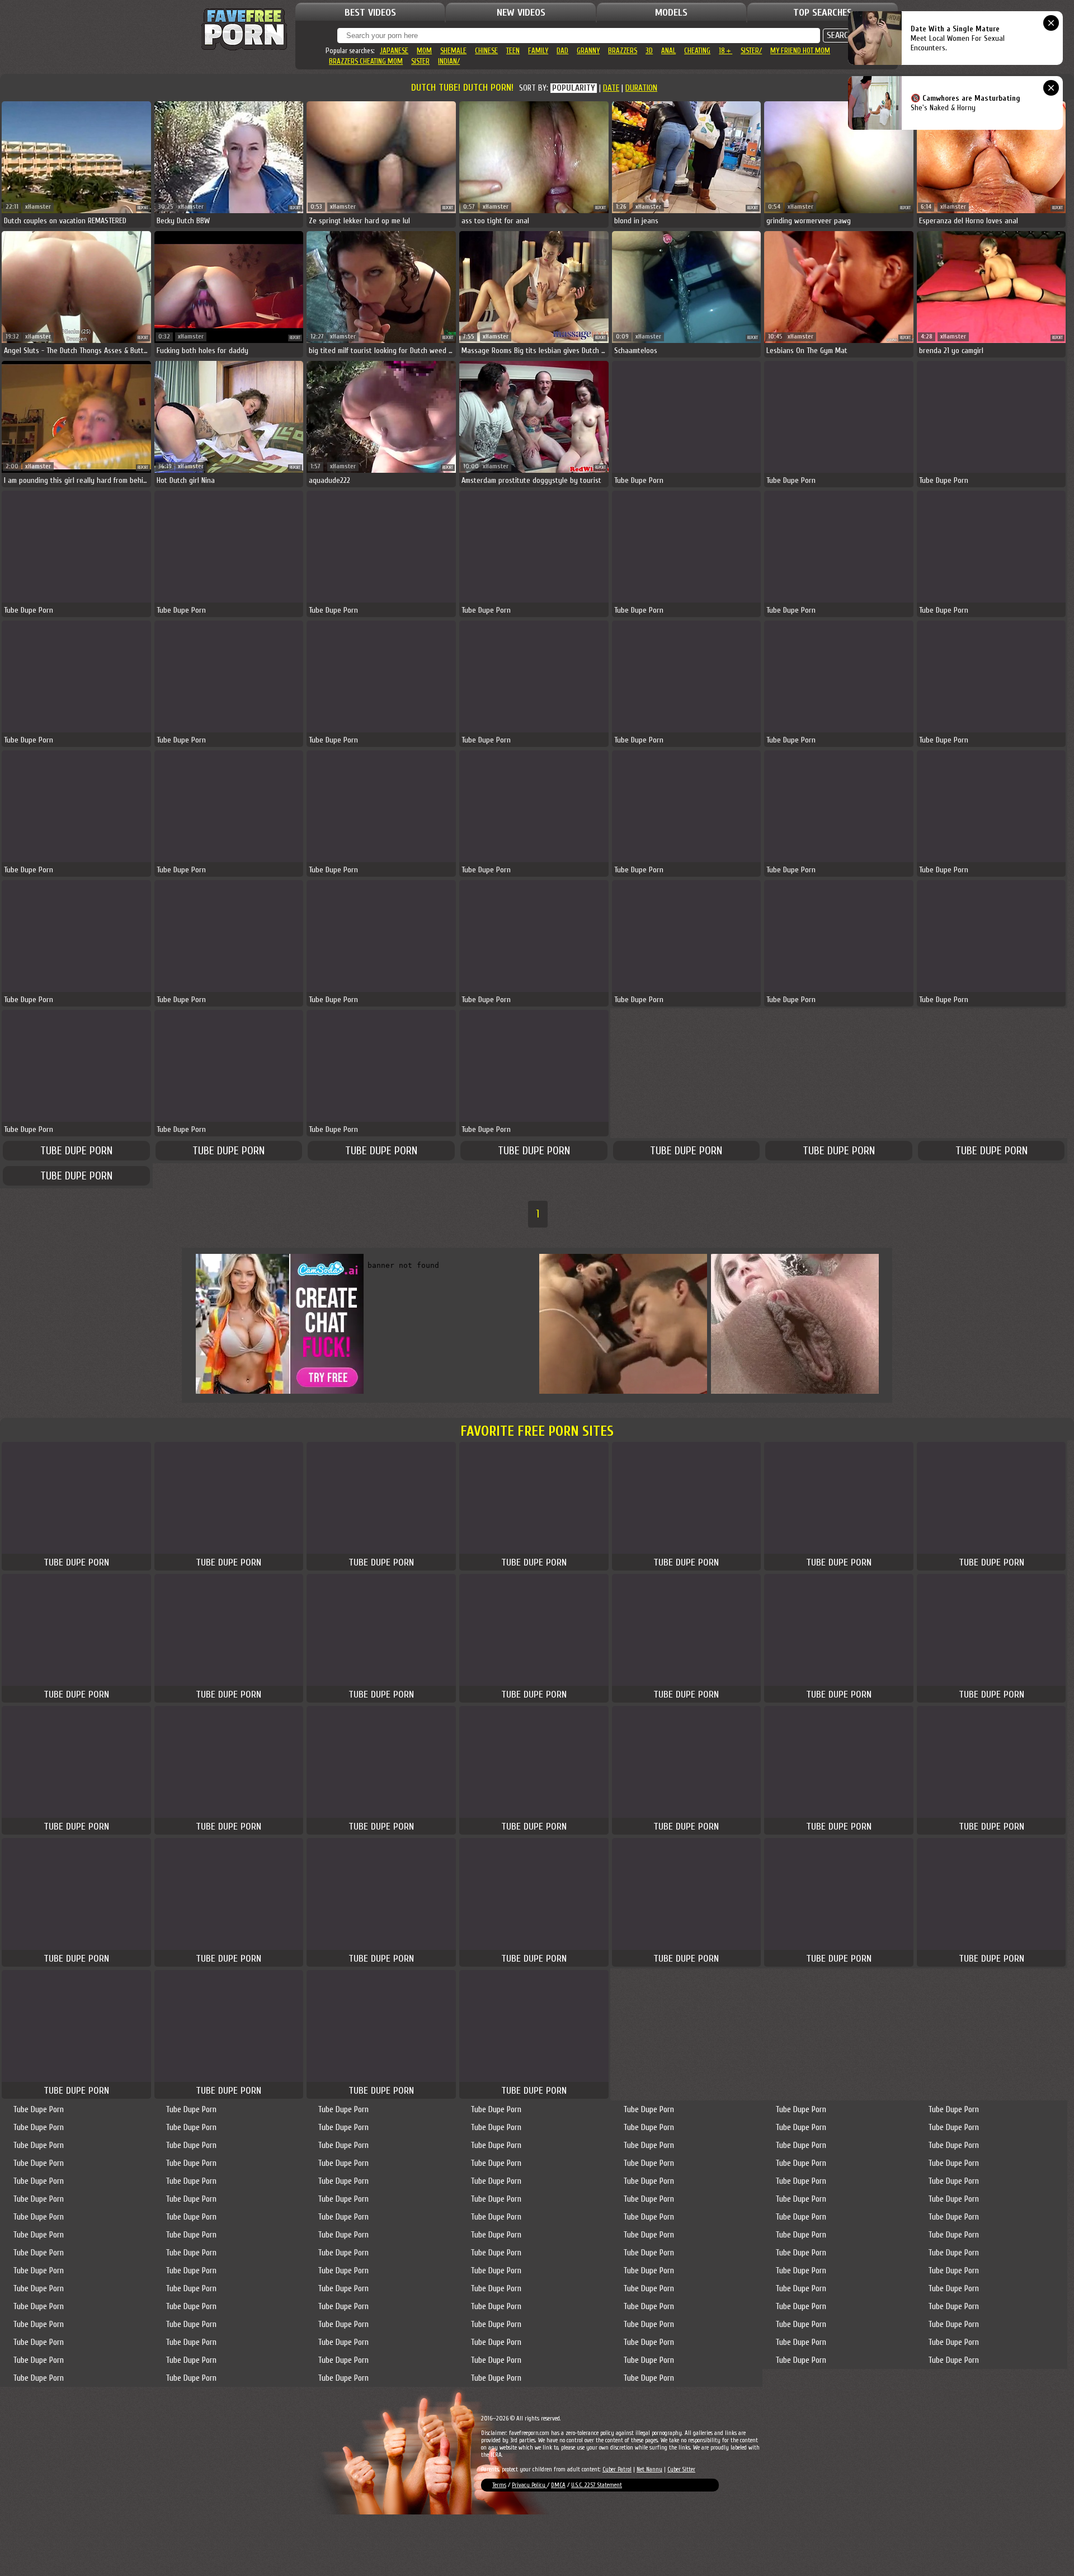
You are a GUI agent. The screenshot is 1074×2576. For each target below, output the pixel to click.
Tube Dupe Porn (76, 1151)
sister (420, 61)
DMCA (558, 2485)
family (538, 51)
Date (611, 88)
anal (668, 51)
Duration (641, 88)
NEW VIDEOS (521, 13)
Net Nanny (649, 2469)
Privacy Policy (529, 2485)
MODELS (671, 13)
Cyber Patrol (617, 2469)
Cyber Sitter (681, 2469)
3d (649, 51)
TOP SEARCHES (823, 13)
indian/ (449, 61)
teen (513, 51)
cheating (697, 51)
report (143, 208)
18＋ (726, 51)
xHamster (38, 207)
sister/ (751, 51)
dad (562, 51)
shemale (453, 51)
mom (424, 51)
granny (588, 51)
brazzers (623, 51)
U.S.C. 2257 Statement (597, 2485)
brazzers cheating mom (366, 61)
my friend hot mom (800, 51)
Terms (499, 2485)
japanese (394, 51)
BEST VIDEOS (370, 13)
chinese (486, 51)
